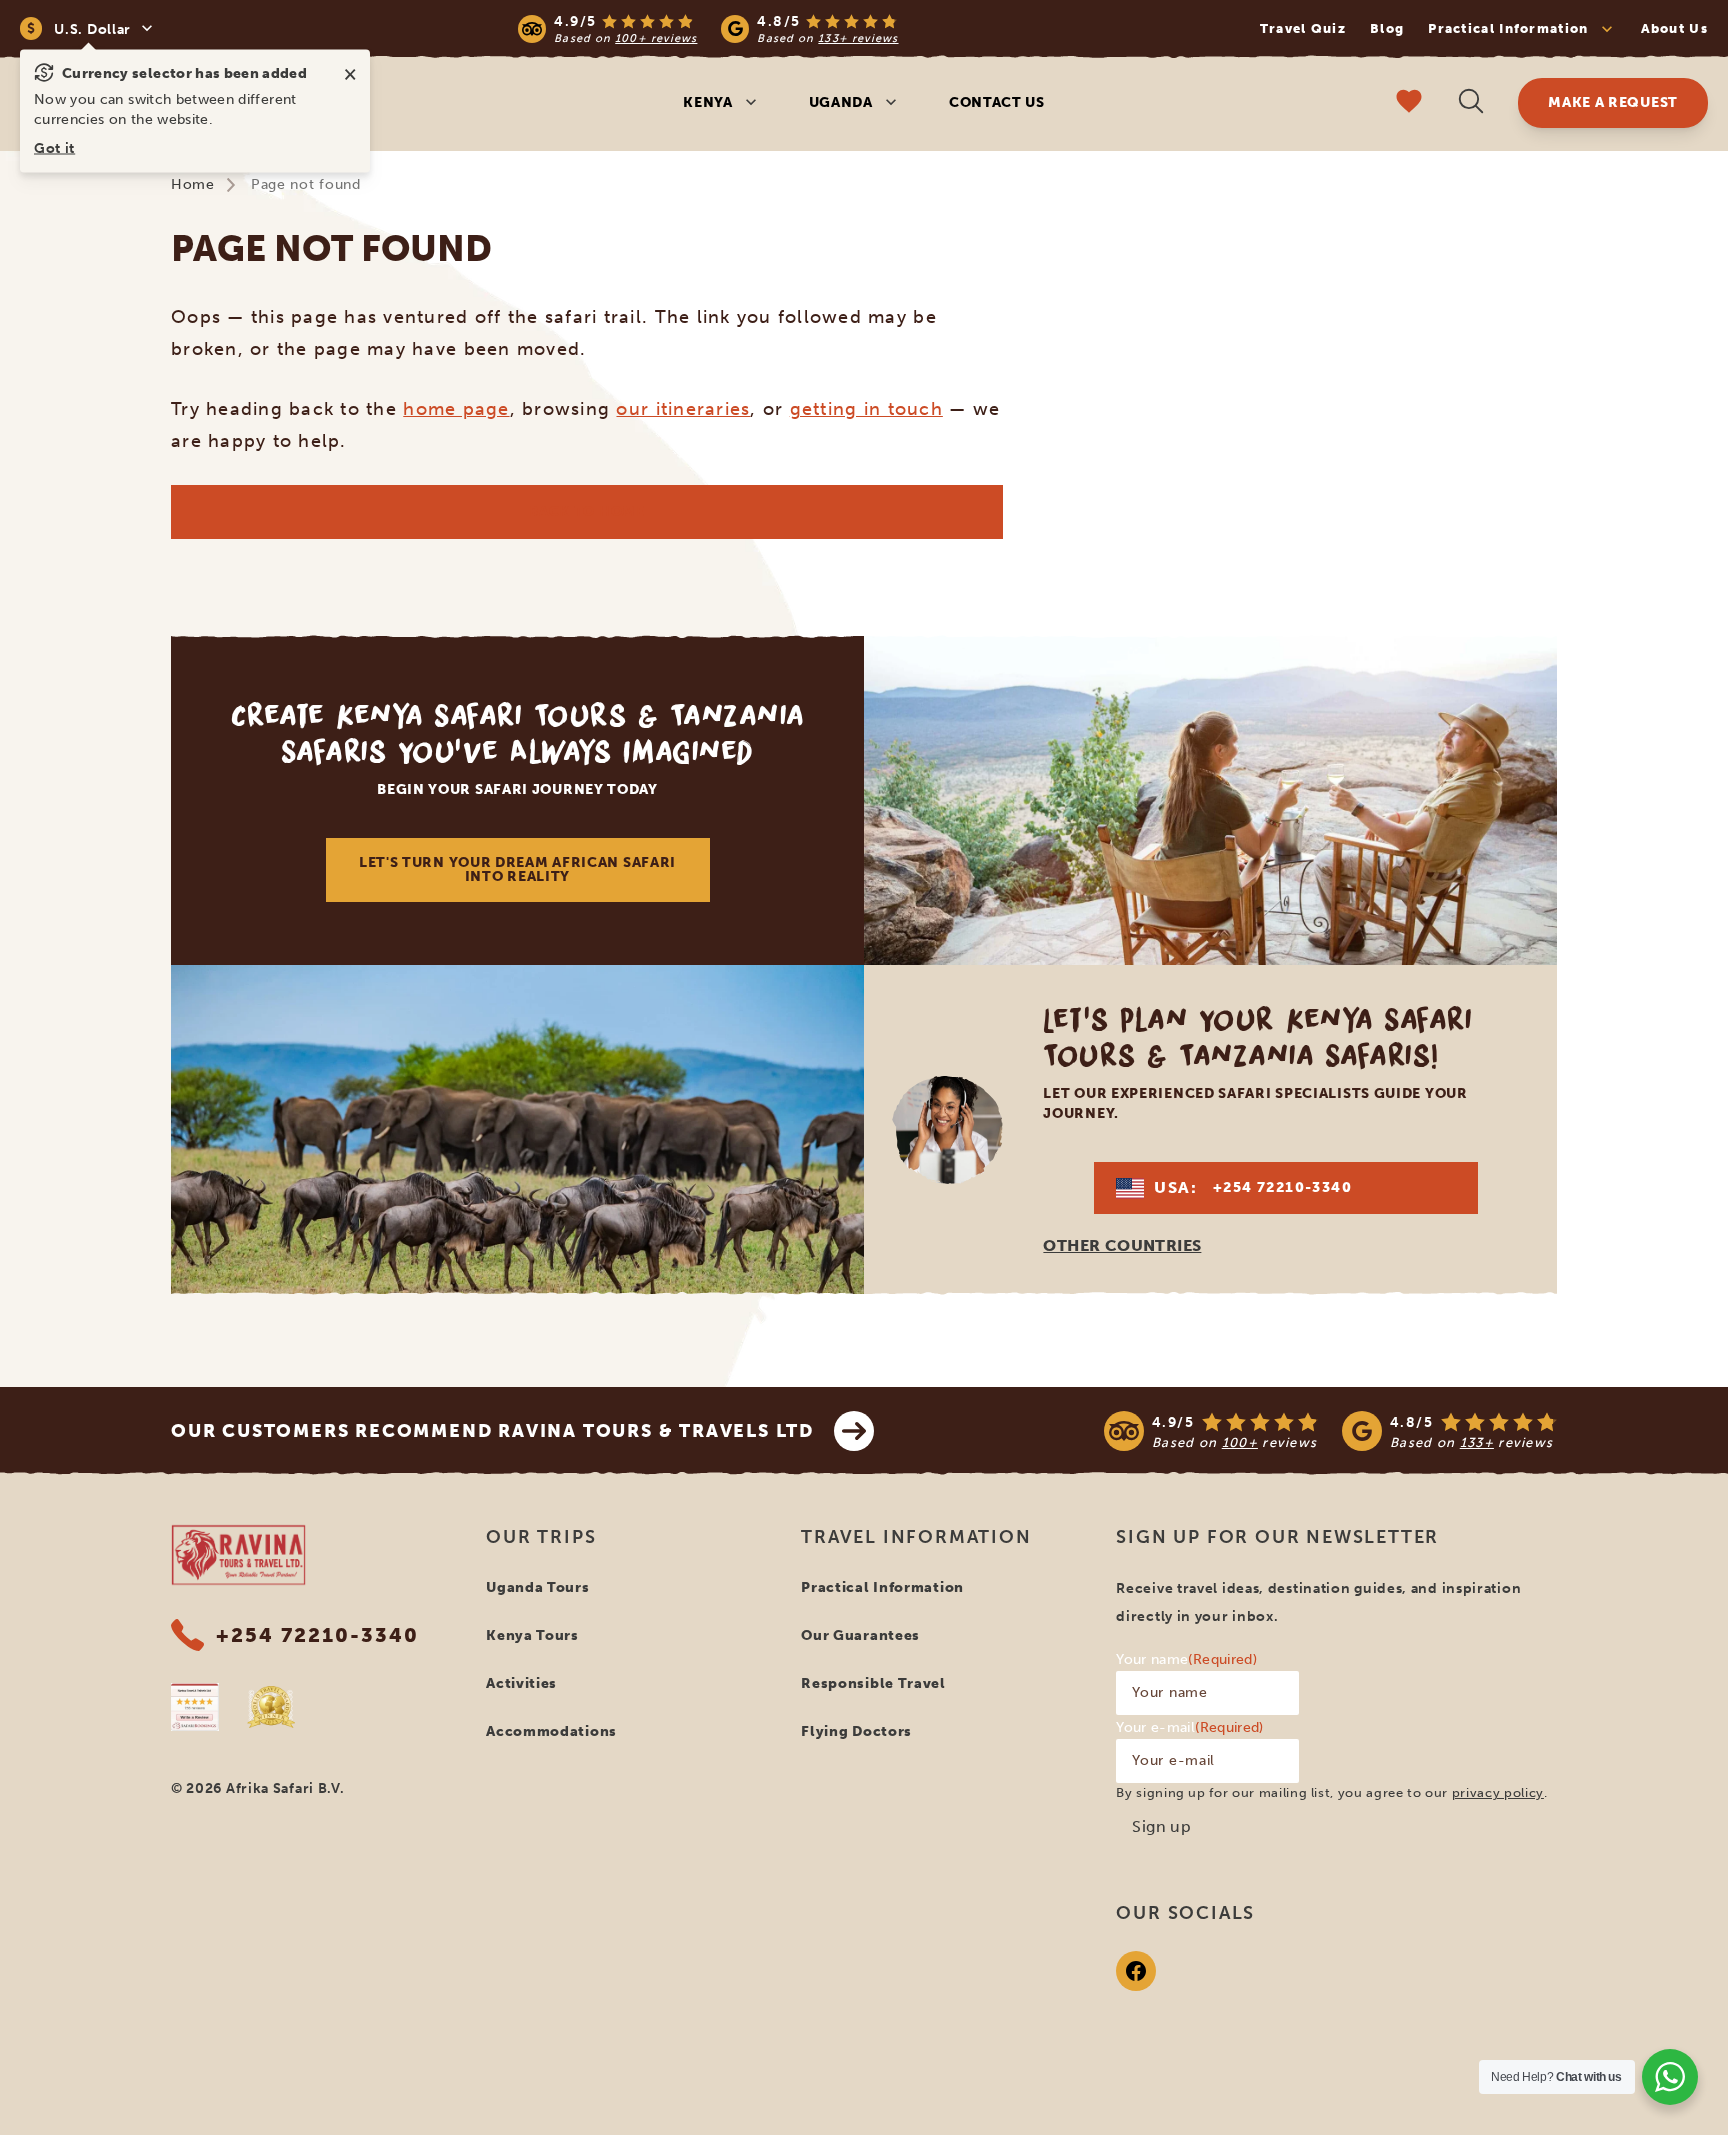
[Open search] (1471, 103)
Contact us (997, 102)
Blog (1387, 28)
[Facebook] (1136, 1971)
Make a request (1613, 102)
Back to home (586, 511)
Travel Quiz (1303, 28)
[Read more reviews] (708, 28)
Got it (54, 148)
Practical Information (882, 1587)
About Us (1674, 28)
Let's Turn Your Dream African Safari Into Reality (517, 869)
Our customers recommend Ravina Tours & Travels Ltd (492, 1431)
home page (456, 409)
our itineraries (683, 409)
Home (193, 184)
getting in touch (866, 409)
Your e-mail (1189, 1727)
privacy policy (1498, 1792)
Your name (1186, 1659)
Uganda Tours (537, 1587)
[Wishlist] (1409, 103)
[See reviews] (1330, 1431)
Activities (521, 1683)
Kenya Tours (532, 1635)
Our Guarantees (860, 1635)
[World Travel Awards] (271, 1707)
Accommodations (551, 1731)
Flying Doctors (856, 1731)
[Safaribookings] (195, 1707)
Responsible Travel (873, 1683)
